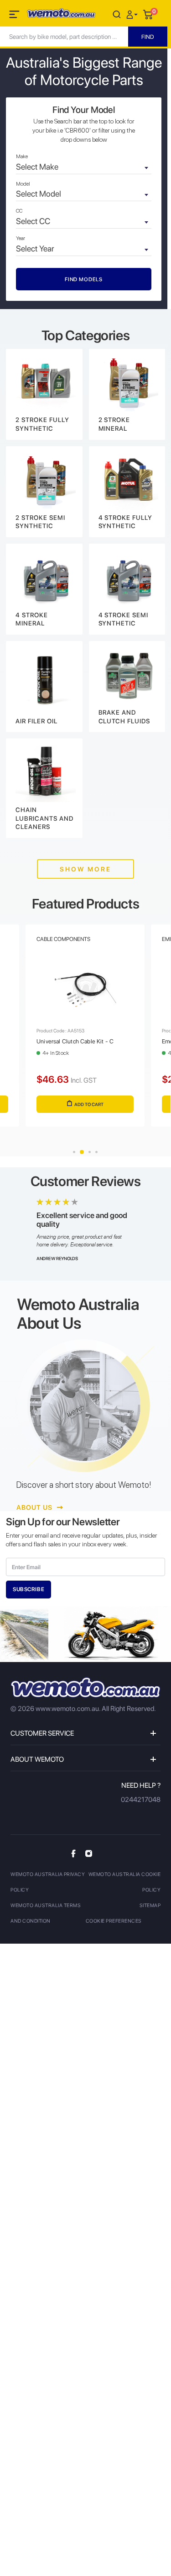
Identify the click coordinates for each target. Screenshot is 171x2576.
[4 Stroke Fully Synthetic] (127, 492)
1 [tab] (74, 1152)
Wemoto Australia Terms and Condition (46, 1913)
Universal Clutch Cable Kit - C (75, 1041)
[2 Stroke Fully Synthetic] (44, 394)
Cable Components (63, 939)
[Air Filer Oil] (44, 687)
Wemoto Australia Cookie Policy (125, 1882)
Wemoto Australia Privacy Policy (48, 1882)
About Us (35, 1507)
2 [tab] (82, 1152)
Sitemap (150, 1905)
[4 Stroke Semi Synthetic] (127, 589)
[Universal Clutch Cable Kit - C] (85, 990)
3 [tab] (90, 1152)
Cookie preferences (114, 1921)
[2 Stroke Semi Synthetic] (44, 492)
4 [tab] (96, 1152)
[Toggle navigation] (15, 16)
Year (21, 238)
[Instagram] (89, 1853)
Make (22, 156)
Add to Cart (89, 1104)
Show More (85, 869)
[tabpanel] (85, 1034)
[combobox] (84, 168)
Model (23, 184)
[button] (133, 14)
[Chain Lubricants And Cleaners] (44, 788)
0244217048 (141, 1800)
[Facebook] (73, 1853)
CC (19, 211)
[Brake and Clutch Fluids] (127, 687)
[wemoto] (85, 1687)
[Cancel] (117, 14)
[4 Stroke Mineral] (44, 589)
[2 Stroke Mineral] (127, 394)
